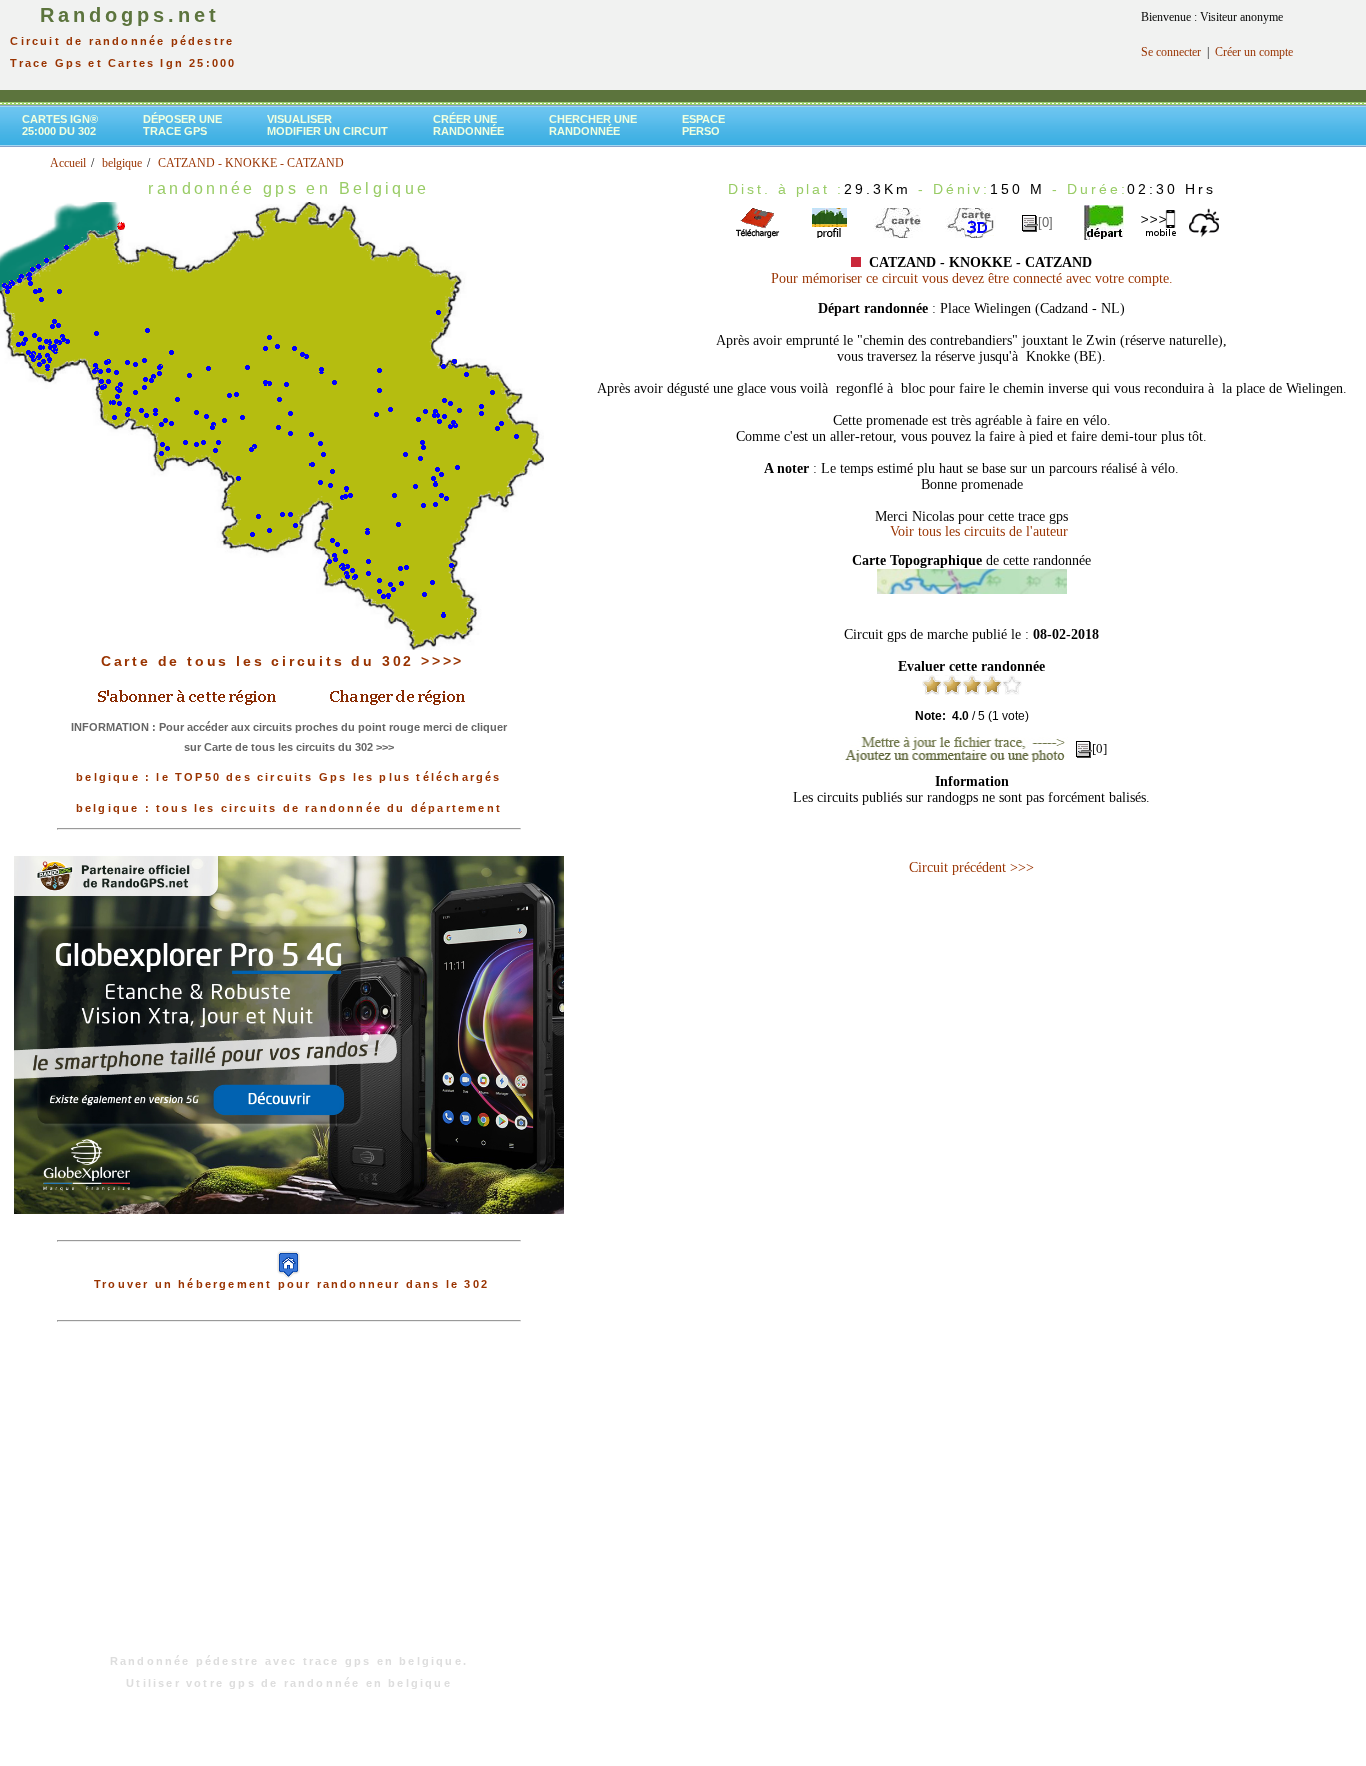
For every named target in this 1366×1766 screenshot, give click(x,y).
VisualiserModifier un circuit (327, 125)
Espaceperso (703, 125)
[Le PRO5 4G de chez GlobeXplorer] (289, 1230)
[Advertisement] (289, 1498)
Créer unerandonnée (468, 125)
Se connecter (1171, 52)
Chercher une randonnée (593, 125)
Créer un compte (1254, 52)
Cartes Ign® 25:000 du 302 (60, 125)
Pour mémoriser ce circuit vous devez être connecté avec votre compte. (972, 278)
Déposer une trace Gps (182, 125)
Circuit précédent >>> (971, 867)
